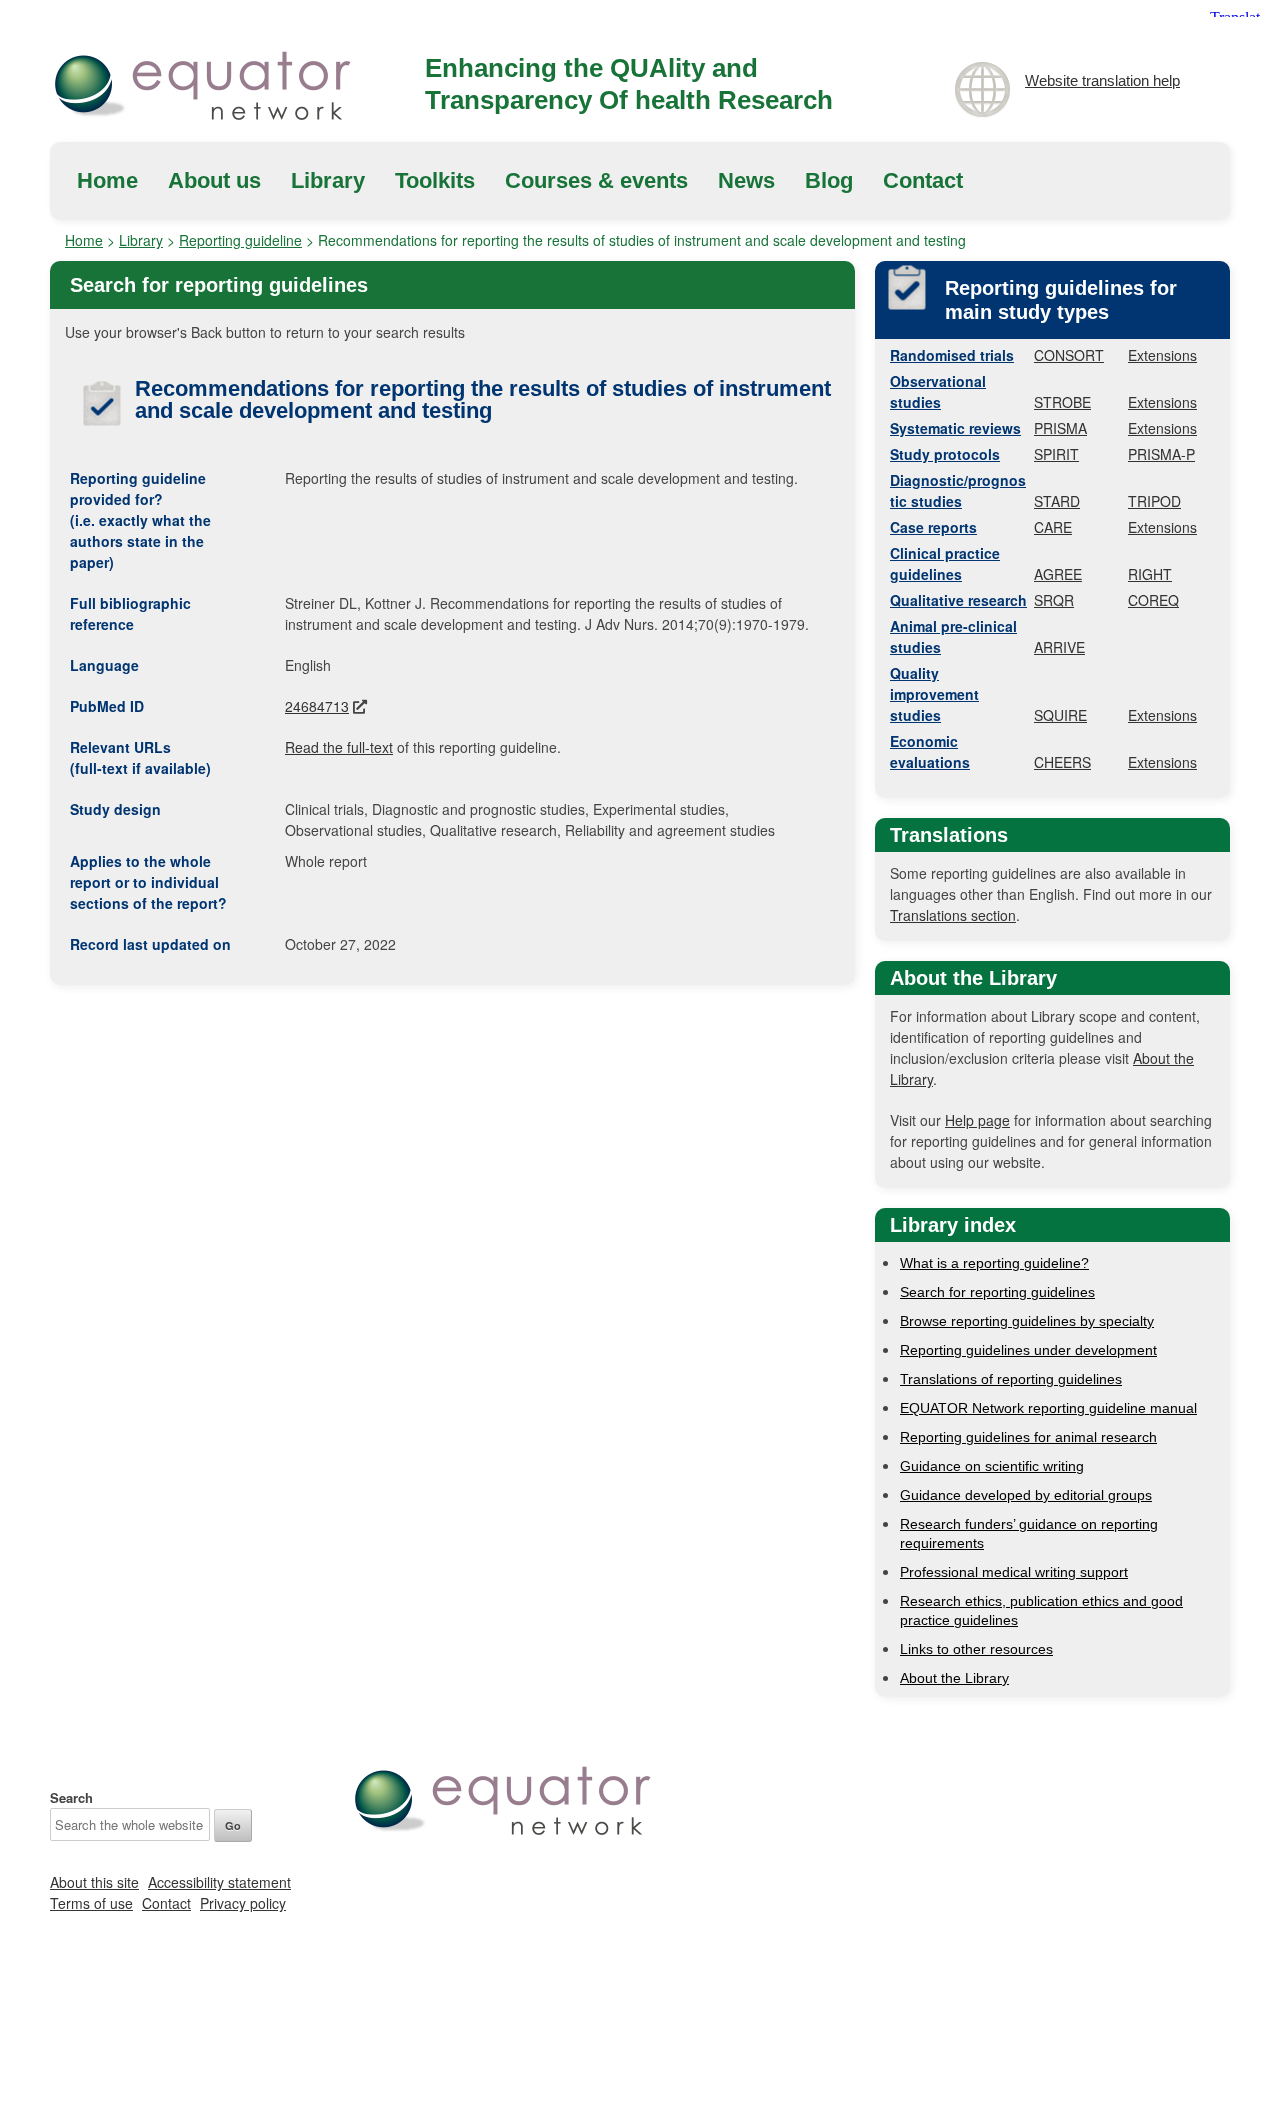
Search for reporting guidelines (997, 1292)
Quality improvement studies (934, 694)
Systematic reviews (955, 428)
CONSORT (1069, 355)
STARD (1057, 501)
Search (71, 1797)
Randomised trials (952, 355)
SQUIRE (1060, 715)
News (746, 180)
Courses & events (596, 180)
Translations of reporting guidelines (1011, 1379)
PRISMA (1060, 428)
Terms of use (91, 1903)
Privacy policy (243, 1903)
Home (107, 180)
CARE (1053, 527)
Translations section (953, 915)
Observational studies (938, 391)
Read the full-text (339, 747)
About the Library (954, 1678)
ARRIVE (1059, 647)
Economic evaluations (930, 751)
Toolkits (435, 180)
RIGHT (1150, 574)
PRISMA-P (1161, 454)
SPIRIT (1056, 454)
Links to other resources (976, 1649)
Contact (923, 180)
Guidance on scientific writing (992, 1466)
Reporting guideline (240, 240)
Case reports (933, 527)
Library (328, 180)
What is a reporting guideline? (994, 1263)
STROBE (1062, 402)
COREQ (1153, 600)
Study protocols (945, 454)
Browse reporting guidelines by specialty (1027, 1321)
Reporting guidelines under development (1028, 1350)
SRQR (1054, 600)
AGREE (1058, 574)
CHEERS (1062, 762)
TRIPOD (1154, 501)
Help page (977, 1120)
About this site (94, 1882)
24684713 (317, 706)
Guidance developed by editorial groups (1026, 1495)
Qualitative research (958, 600)
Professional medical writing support (1014, 1572)
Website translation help (1102, 80)
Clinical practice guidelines (945, 563)
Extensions (1162, 355)
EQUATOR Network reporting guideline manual (1048, 1408)
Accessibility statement (219, 1882)
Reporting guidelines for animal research (1028, 1437)
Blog (829, 180)
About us (214, 180)
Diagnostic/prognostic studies (958, 490)
